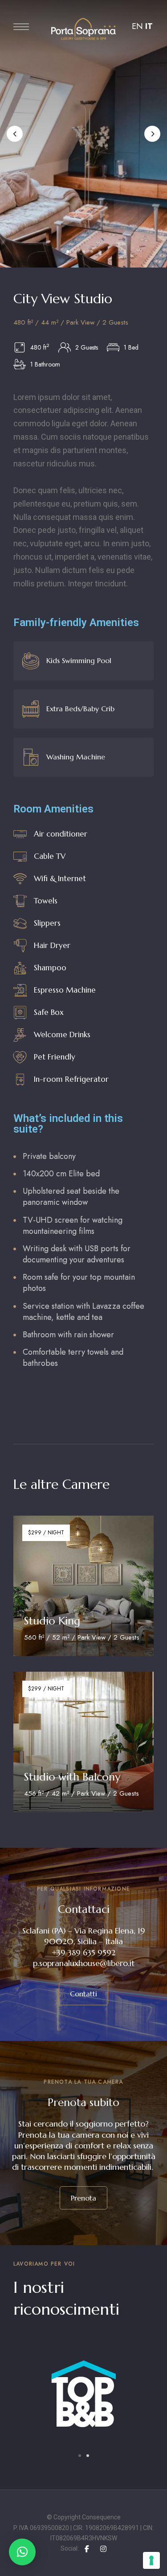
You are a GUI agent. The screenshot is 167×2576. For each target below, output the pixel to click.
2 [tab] (76, 251)
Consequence (101, 2517)
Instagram (103, 2549)
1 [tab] (68, 251)
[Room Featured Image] (83, 1586)
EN (137, 26)
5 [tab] (100, 251)
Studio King (52, 1621)
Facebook (87, 2549)
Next (152, 134)
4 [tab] (92, 251)
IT (149, 26)
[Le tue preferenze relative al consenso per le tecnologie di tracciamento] (151, 2560)
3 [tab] (84, 251)
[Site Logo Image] (83, 29)
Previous (15, 134)
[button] (83, 1994)
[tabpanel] (83, 2407)
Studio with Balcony (72, 1777)
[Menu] (21, 27)
